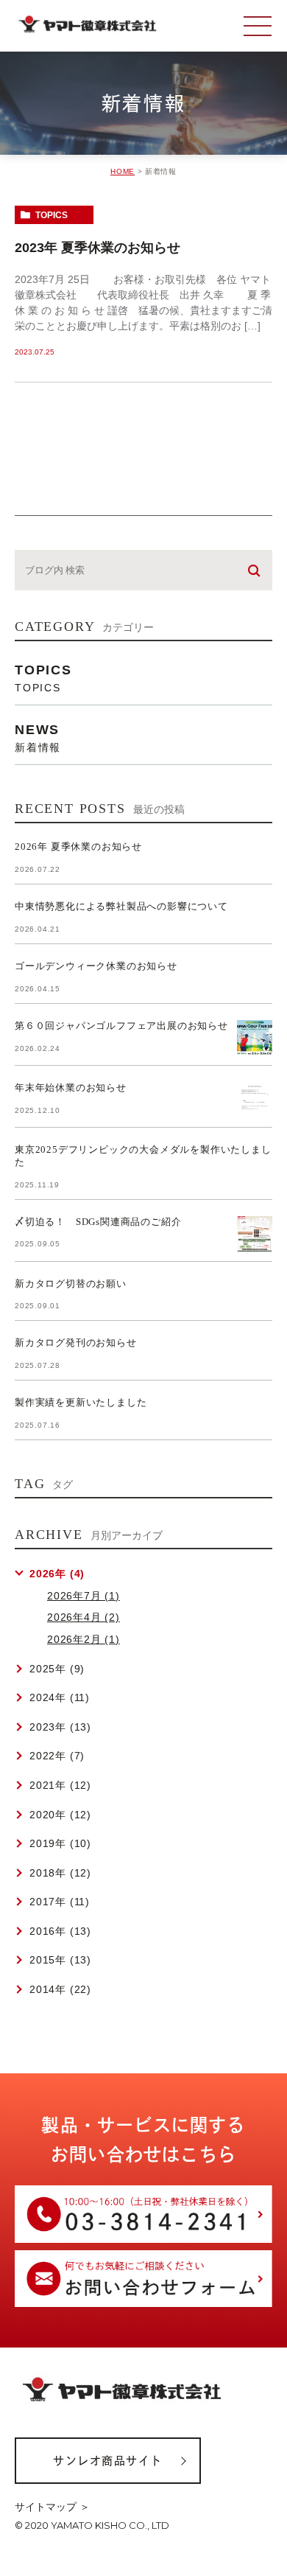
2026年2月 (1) (84, 1639)
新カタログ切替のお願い (71, 1284)
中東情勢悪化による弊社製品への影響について (121, 906)
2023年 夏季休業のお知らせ (98, 248)
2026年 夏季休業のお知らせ (78, 847)
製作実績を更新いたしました (81, 1402)
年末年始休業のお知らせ (71, 1088)
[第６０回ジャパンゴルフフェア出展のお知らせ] (255, 1038)
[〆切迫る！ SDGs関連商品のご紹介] (255, 1234)
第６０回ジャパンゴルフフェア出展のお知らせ (121, 1026)
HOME (123, 171)
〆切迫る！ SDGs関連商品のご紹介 (98, 1222)
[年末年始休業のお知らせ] (255, 1100)
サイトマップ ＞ (52, 2507)
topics (52, 215)
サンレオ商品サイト (108, 2461)
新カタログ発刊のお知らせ (76, 1343)
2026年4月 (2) (84, 1617)
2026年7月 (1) (84, 1596)
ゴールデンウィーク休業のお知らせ (96, 966)
